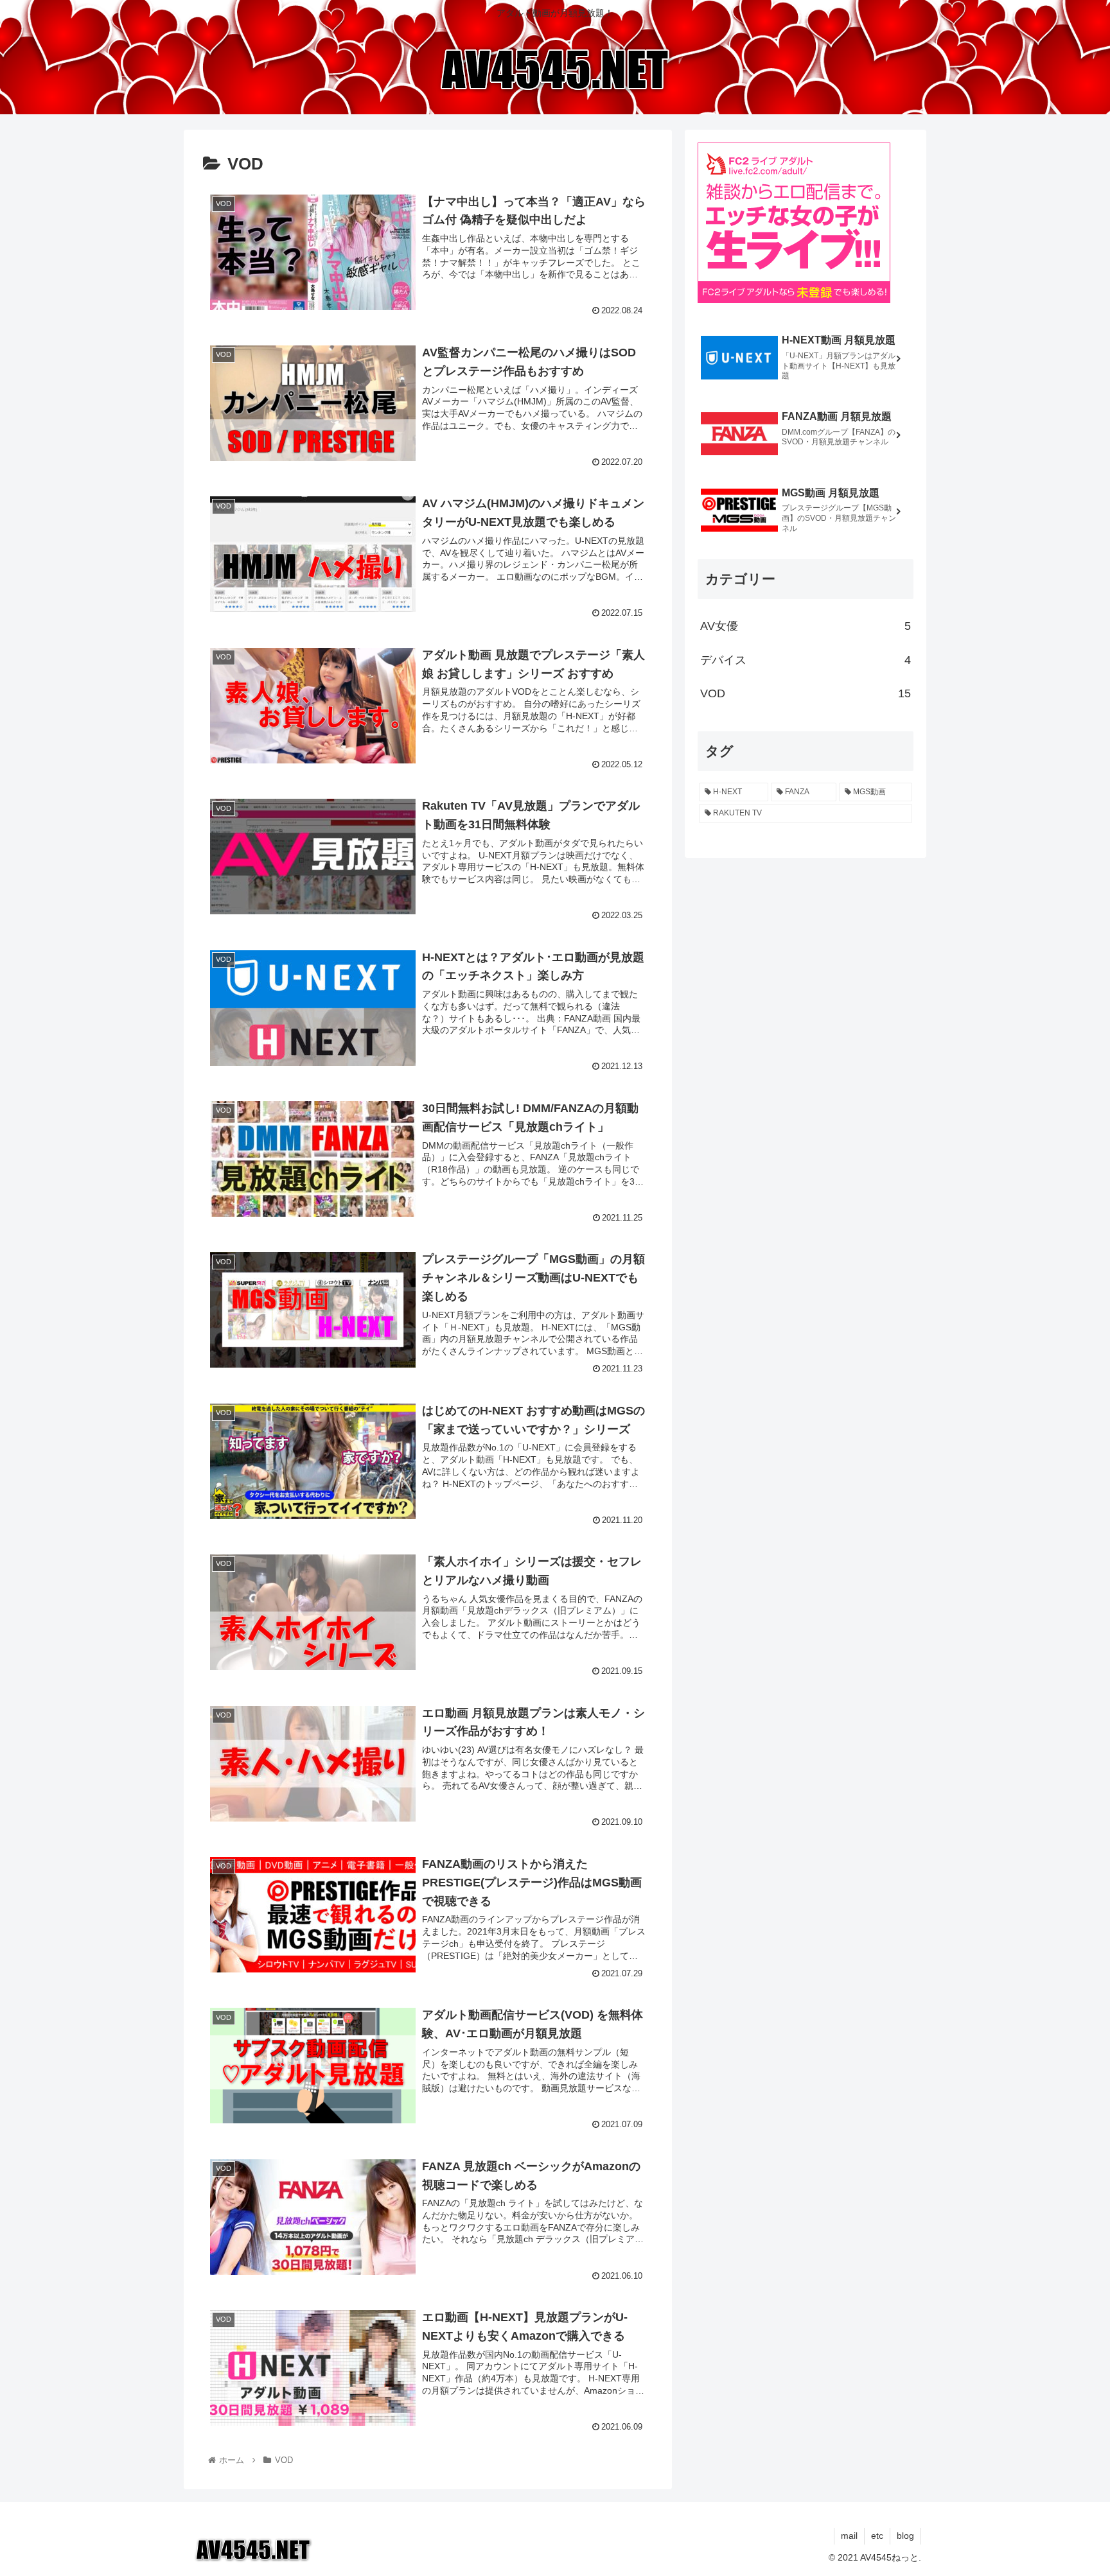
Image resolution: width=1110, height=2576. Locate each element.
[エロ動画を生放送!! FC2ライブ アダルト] (794, 299)
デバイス (806, 660)
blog (905, 2536)
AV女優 (806, 626)
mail (849, 2536)
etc (877, 2536)
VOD (806, 693)
